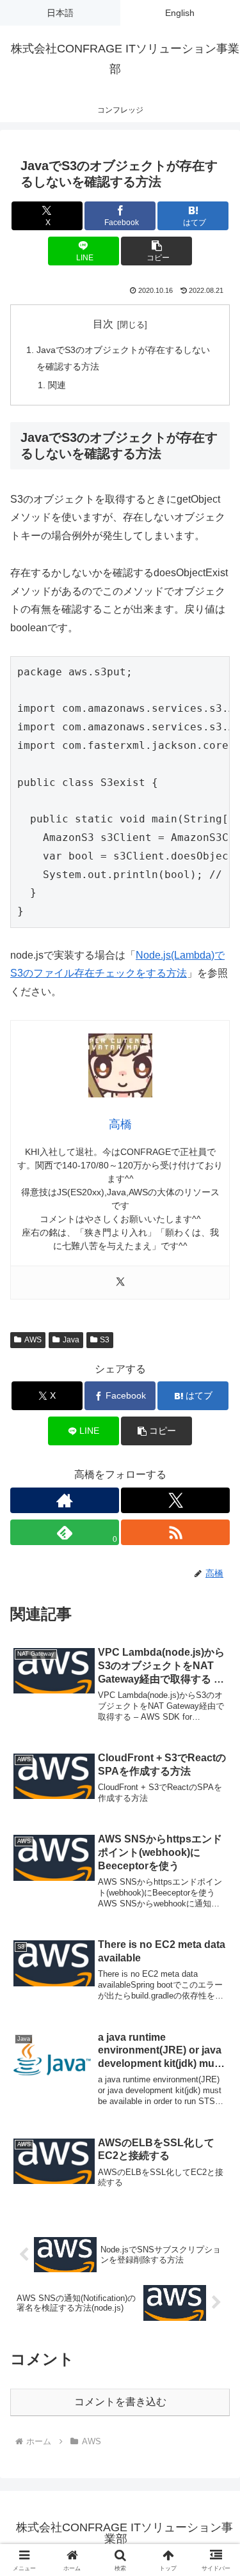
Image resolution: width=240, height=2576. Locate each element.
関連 (57, 385)
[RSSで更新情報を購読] (175, 1532)
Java (71, 1340)
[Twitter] (120, 1283)
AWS (33, 1340)
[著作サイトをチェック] (65, 1500)
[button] (156, 251)
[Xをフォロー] (175, 1500)
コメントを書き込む (120, 2402)
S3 (105, 1340)
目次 (103, 324)
